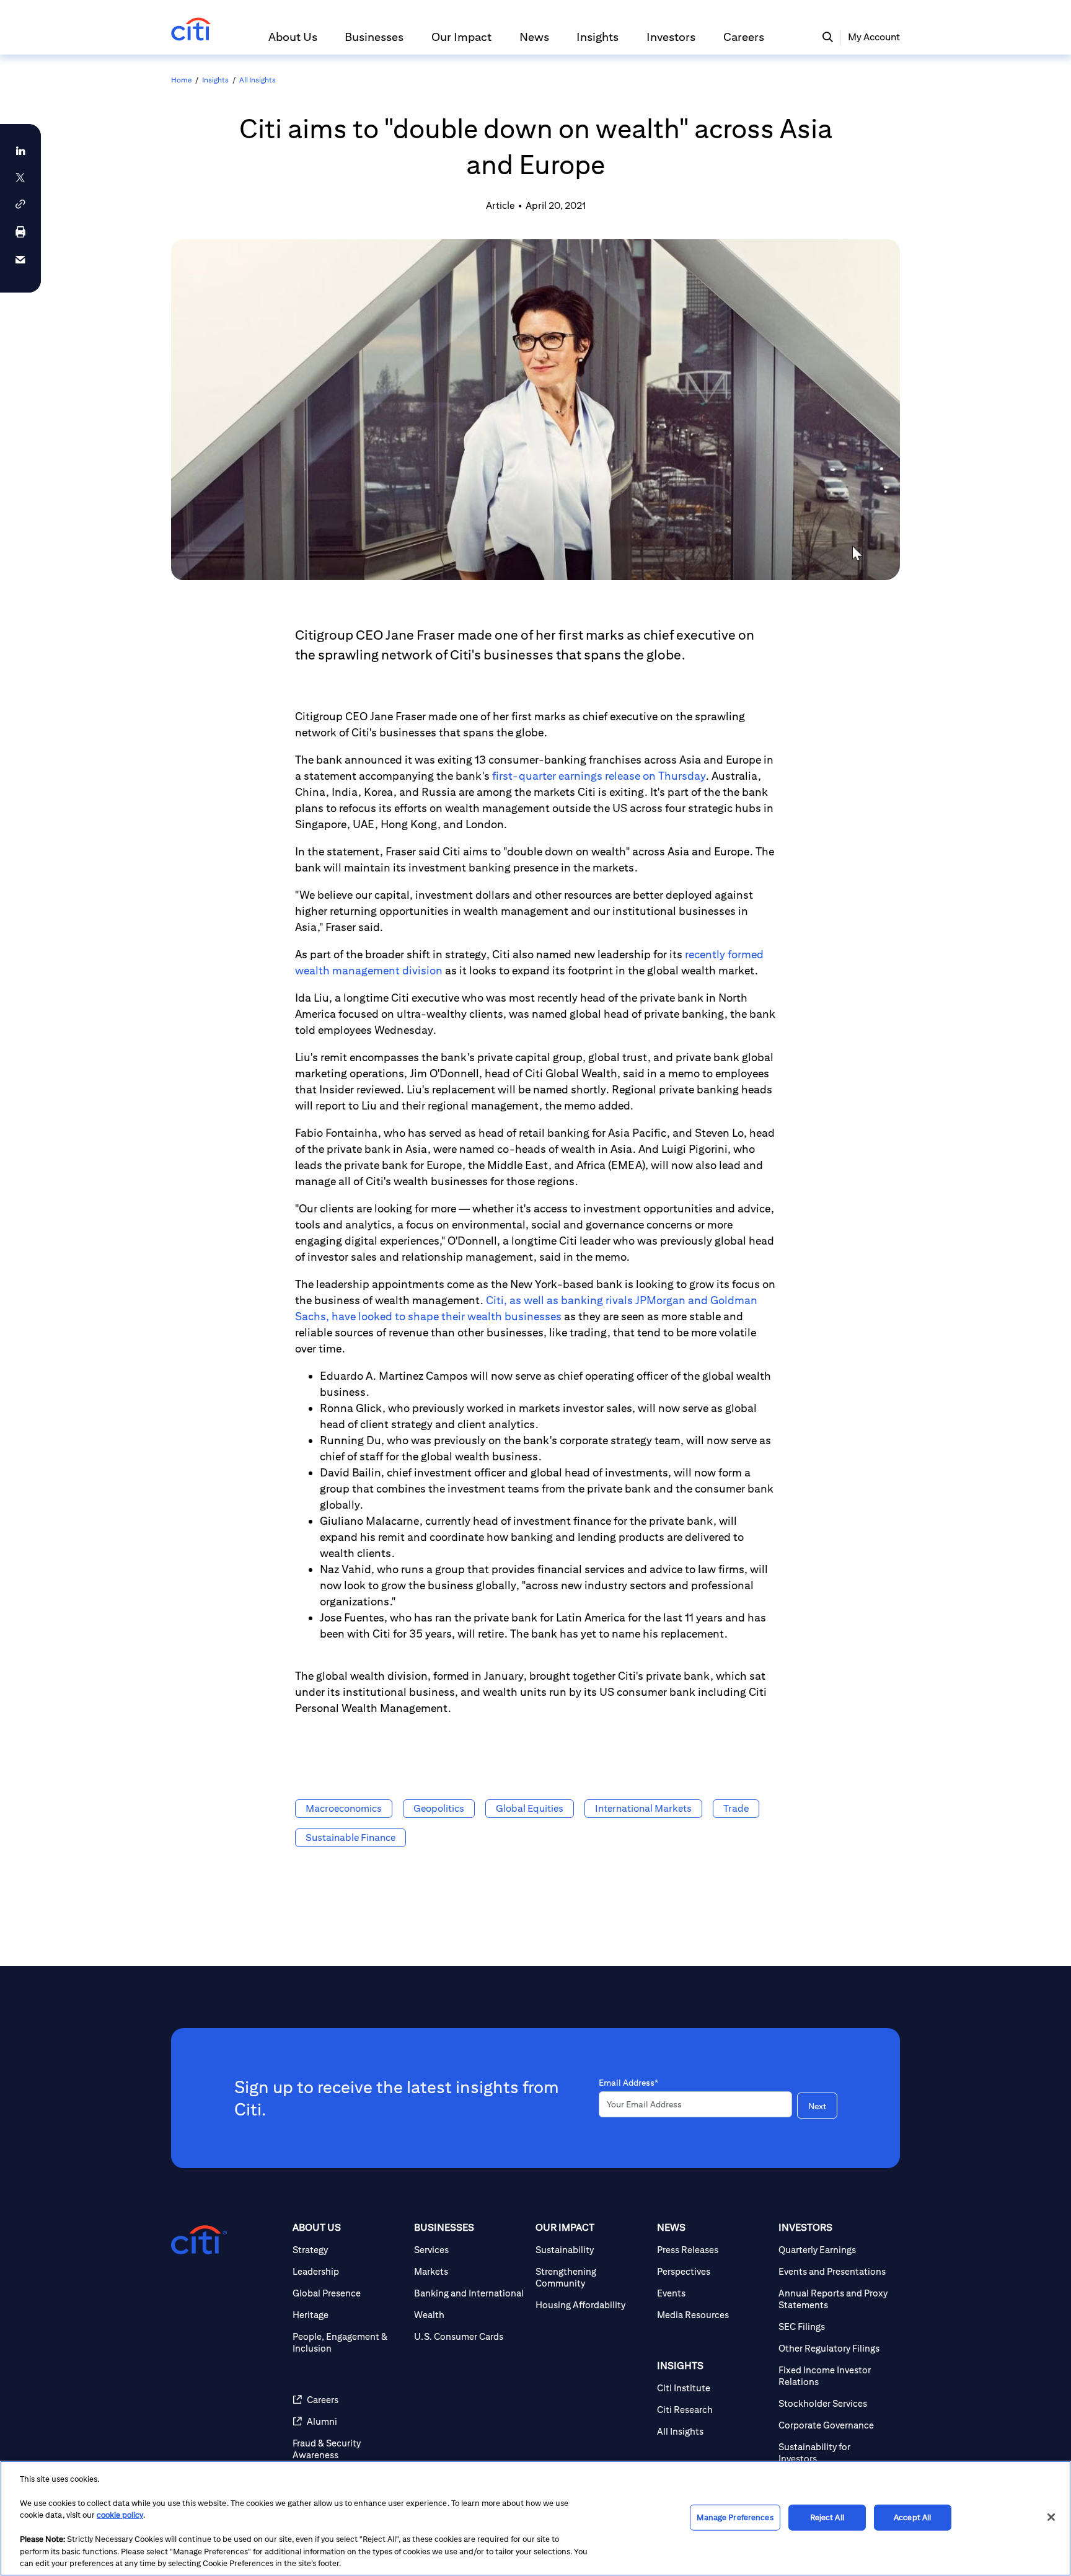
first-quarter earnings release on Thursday (599, 776)
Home (181, 80)
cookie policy (120, 2515)
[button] (293, 42)
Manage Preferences (735, 2517)
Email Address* (628, 2083)
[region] (535, 2518)
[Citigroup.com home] (199, 2240)
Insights (215, 80)
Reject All (827, 2517)
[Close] (1051, 2517)
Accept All (912, 2517)
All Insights (258, 80)
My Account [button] (874, 37)
